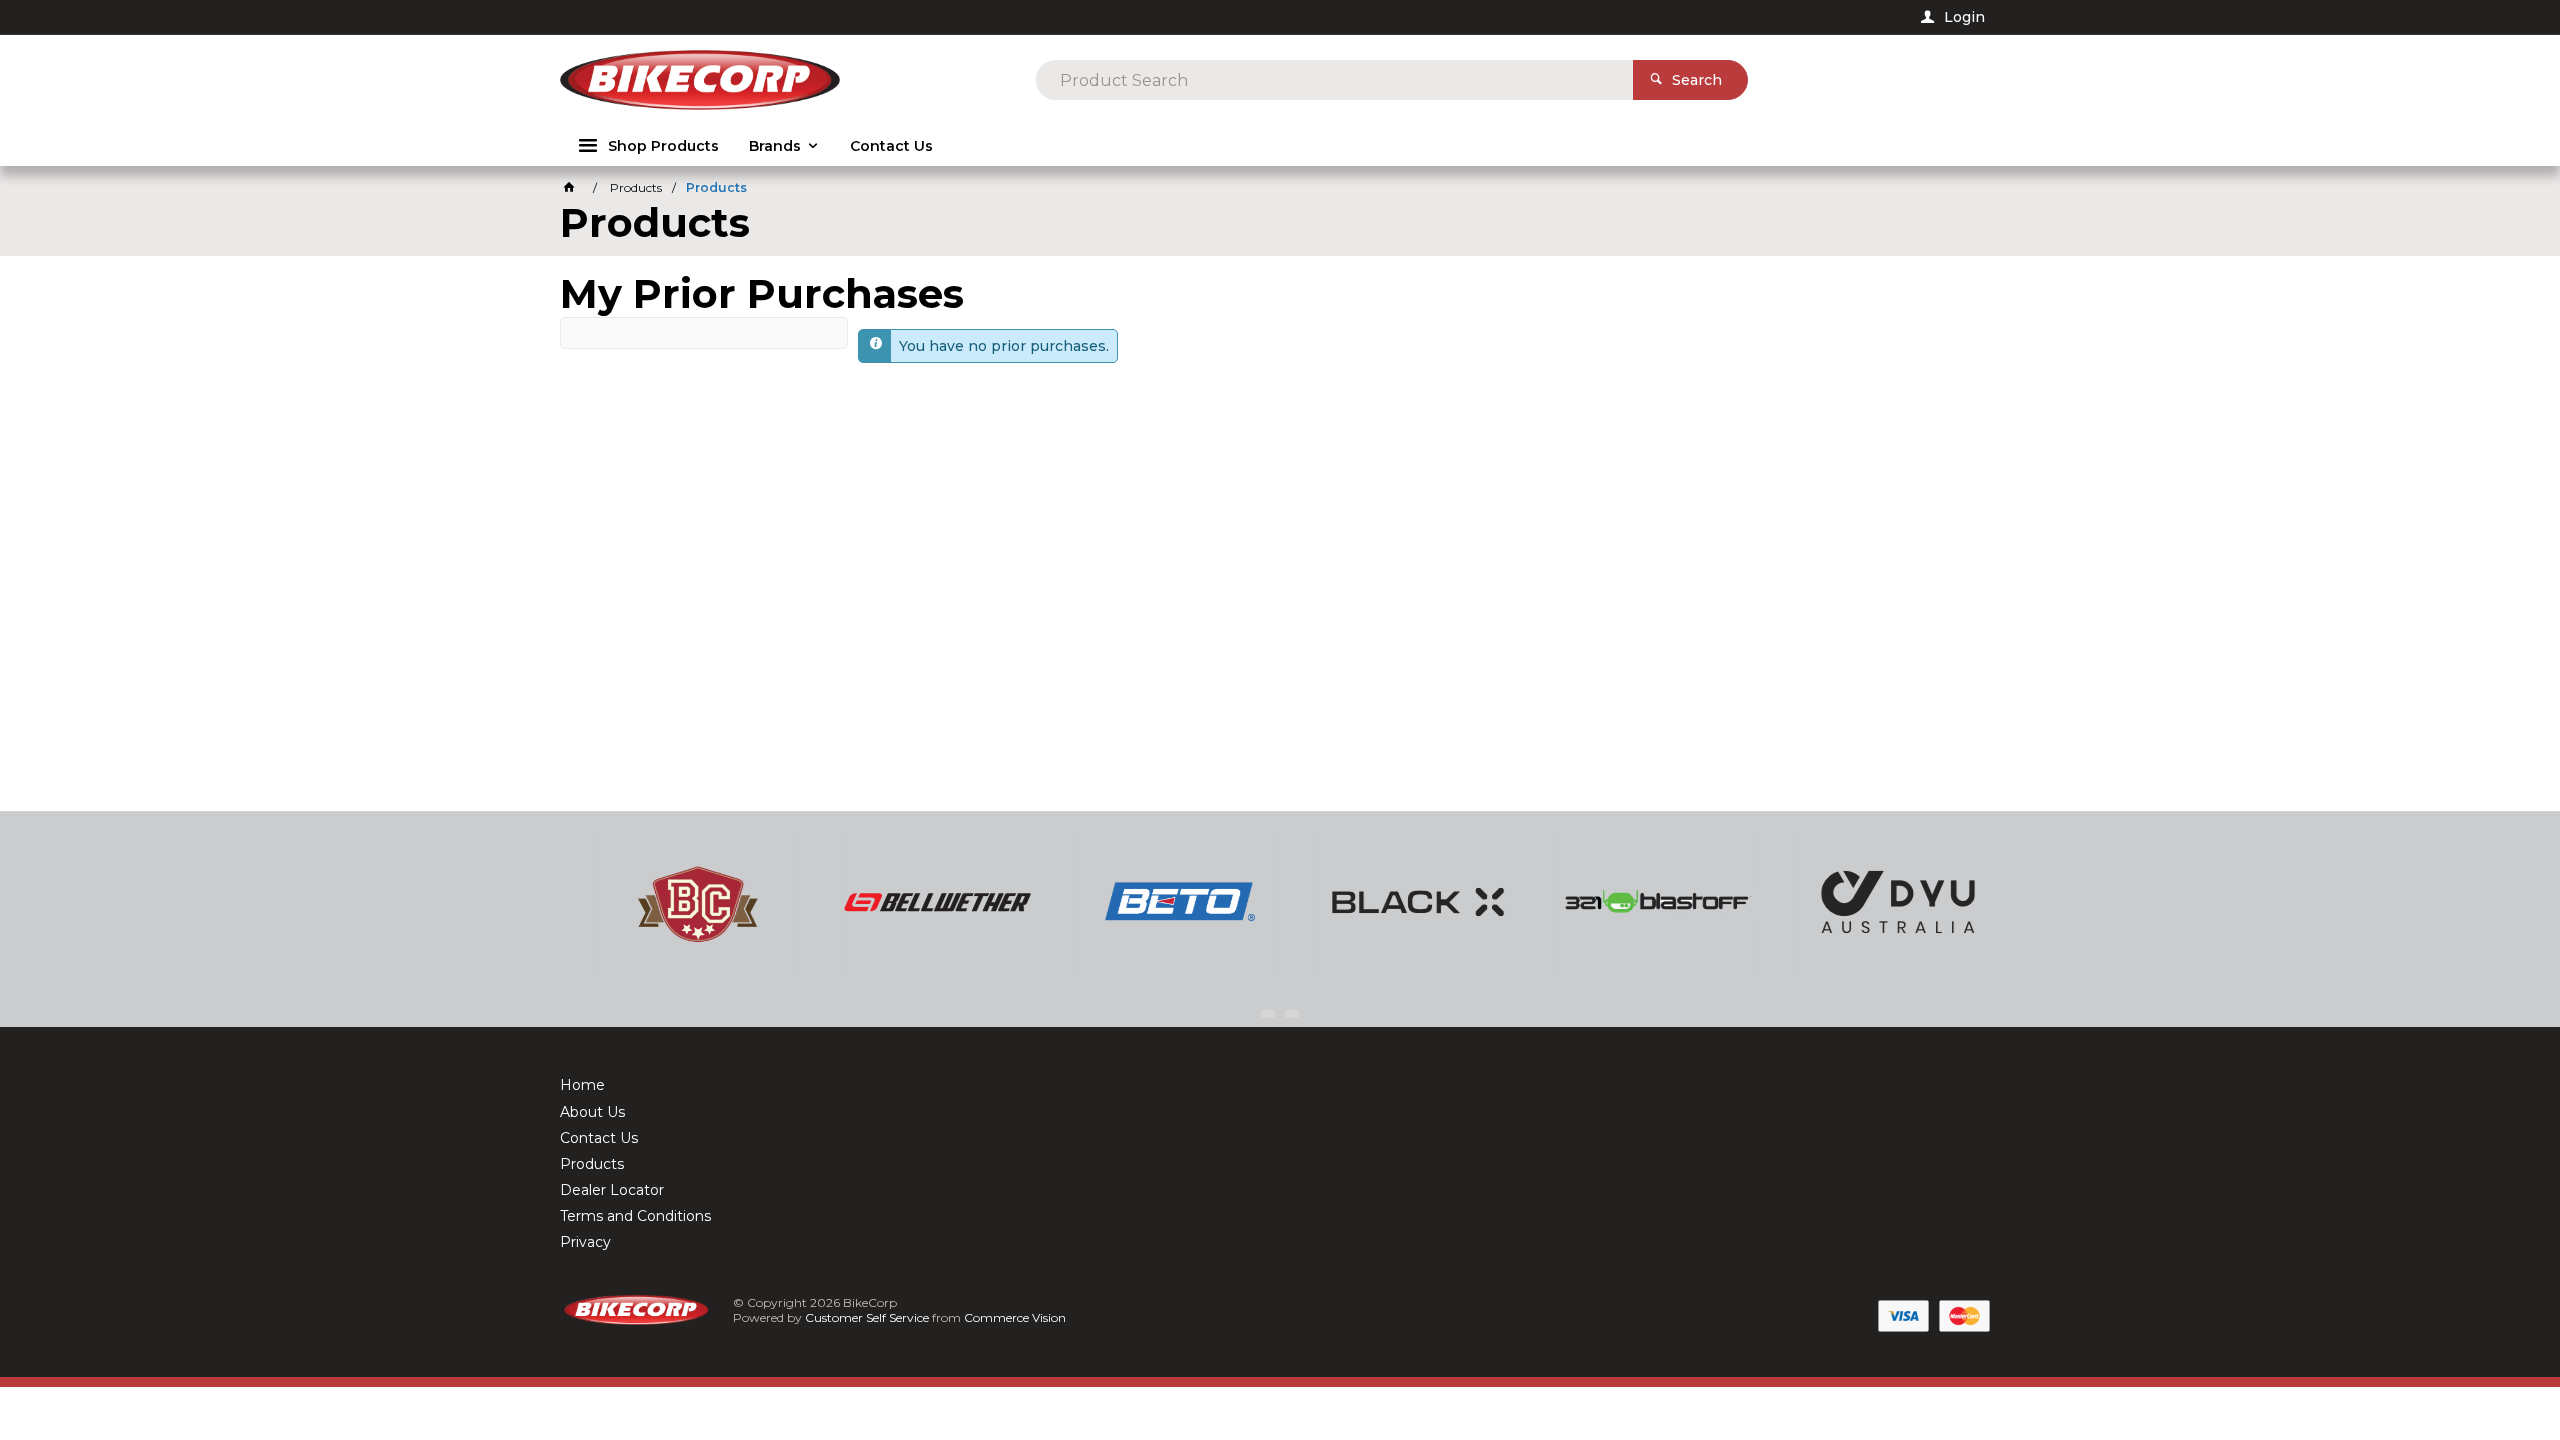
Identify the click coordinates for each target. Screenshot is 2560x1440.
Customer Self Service (867, 1317)
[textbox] (1334, 80)
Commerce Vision (1015, 1317)
